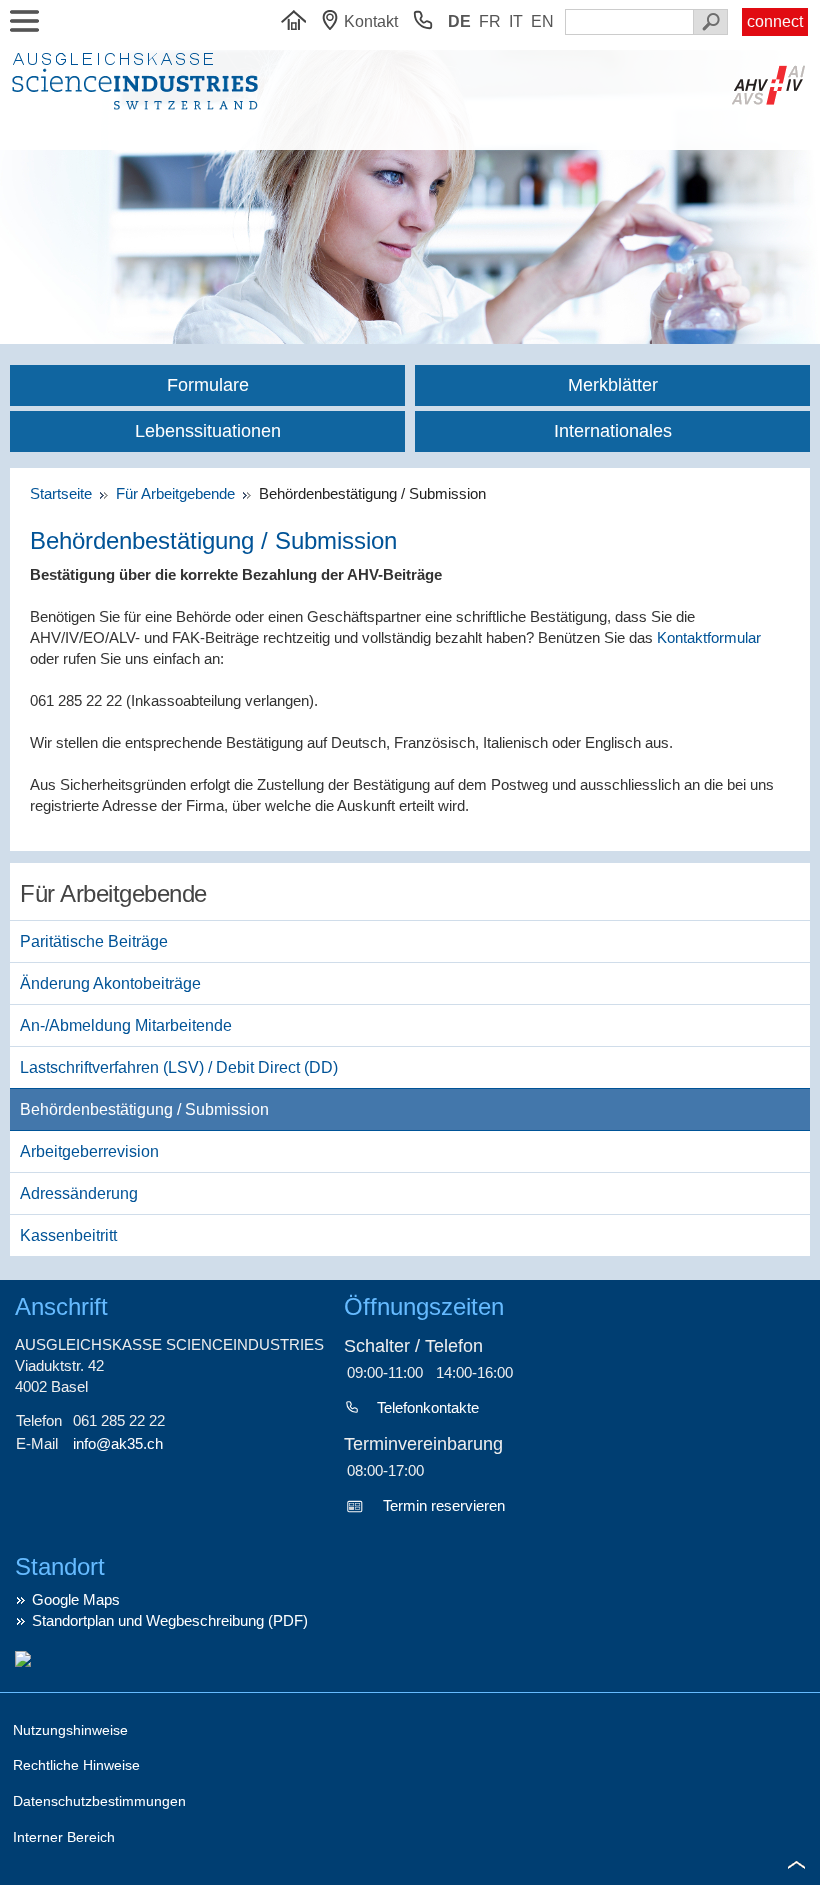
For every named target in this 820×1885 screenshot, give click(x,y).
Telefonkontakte (428, 1407)
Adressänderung (79, 1193)
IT (516, 21)
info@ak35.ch (118, 1443)
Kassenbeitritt (68, 1235)
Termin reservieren (444, 1505)
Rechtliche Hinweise (76, 1765)
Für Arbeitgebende (177, 493)
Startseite (65, 493)
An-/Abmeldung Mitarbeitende (126, 1025)
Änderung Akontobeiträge (110, 983)
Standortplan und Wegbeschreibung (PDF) (170, 1620)
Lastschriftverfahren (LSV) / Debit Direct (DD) (179, 1067)
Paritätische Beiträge (94, 941)
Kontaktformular (709, 637)
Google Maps (76, 1599)
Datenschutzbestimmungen (99, 1801)
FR (490, 21)
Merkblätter (613, 385)
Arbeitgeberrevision (89, 1151)
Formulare (208, 385)
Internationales (613, 431)
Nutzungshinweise (70, 1730)
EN (542, 21)
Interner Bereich (64, 1837)
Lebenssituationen (208, 431)
